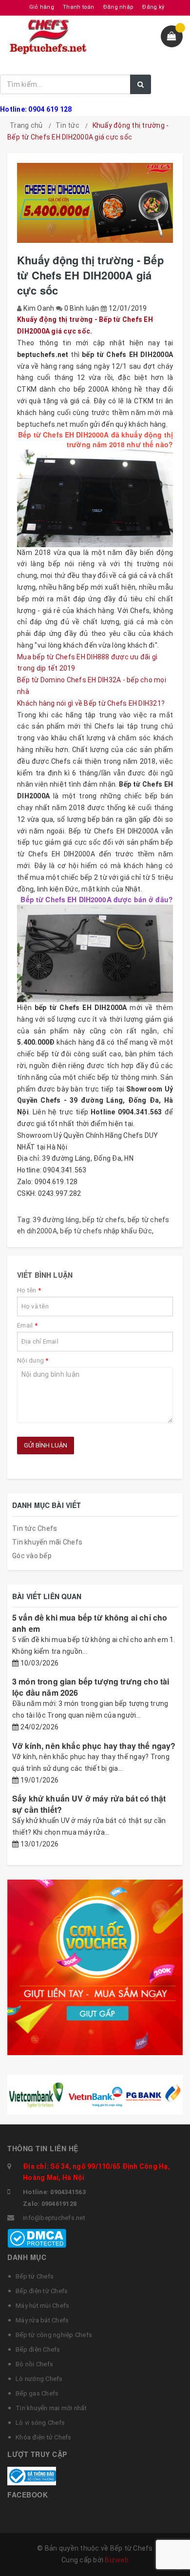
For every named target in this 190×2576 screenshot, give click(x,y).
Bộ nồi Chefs (34, 2364)
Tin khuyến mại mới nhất (51, 2408)
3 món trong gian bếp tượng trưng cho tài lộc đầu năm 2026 (91, 1687)
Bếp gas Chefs (37, 2393)
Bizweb (117, 2560)
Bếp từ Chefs (35, 2276)
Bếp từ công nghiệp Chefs (54, 2335)
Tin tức (67, 125)
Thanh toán (79, 7)
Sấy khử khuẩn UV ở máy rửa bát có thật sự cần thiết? (89, 1804)
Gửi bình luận (46, 1445)
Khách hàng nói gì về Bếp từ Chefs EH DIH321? (91, 703)
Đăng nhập (118, 7)
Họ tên (29, 1290)
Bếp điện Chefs (38, 2349)
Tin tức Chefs (35, 1528)
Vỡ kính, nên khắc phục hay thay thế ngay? (94, 1746)
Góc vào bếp (32, 1556)
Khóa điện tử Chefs (44, 2437)
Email (27, 1325)
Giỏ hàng (42, 7)
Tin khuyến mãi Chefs (47, 1542)
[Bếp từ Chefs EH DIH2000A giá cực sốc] (95, 498)
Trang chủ (26, 125)
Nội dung (33, 1360)
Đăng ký (153, 7)
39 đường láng (56, 1220)
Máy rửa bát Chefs (42, 2320)
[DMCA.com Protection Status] (37, 2238)
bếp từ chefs (103, 1220)
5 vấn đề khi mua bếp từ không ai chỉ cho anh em (90, 1623)
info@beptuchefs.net (54, 2218)
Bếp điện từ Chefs (42, 2291)
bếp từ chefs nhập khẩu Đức (106, 1231)
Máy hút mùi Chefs (42, 2306)
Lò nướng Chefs (39, 2379)
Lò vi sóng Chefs (40, 2423)
